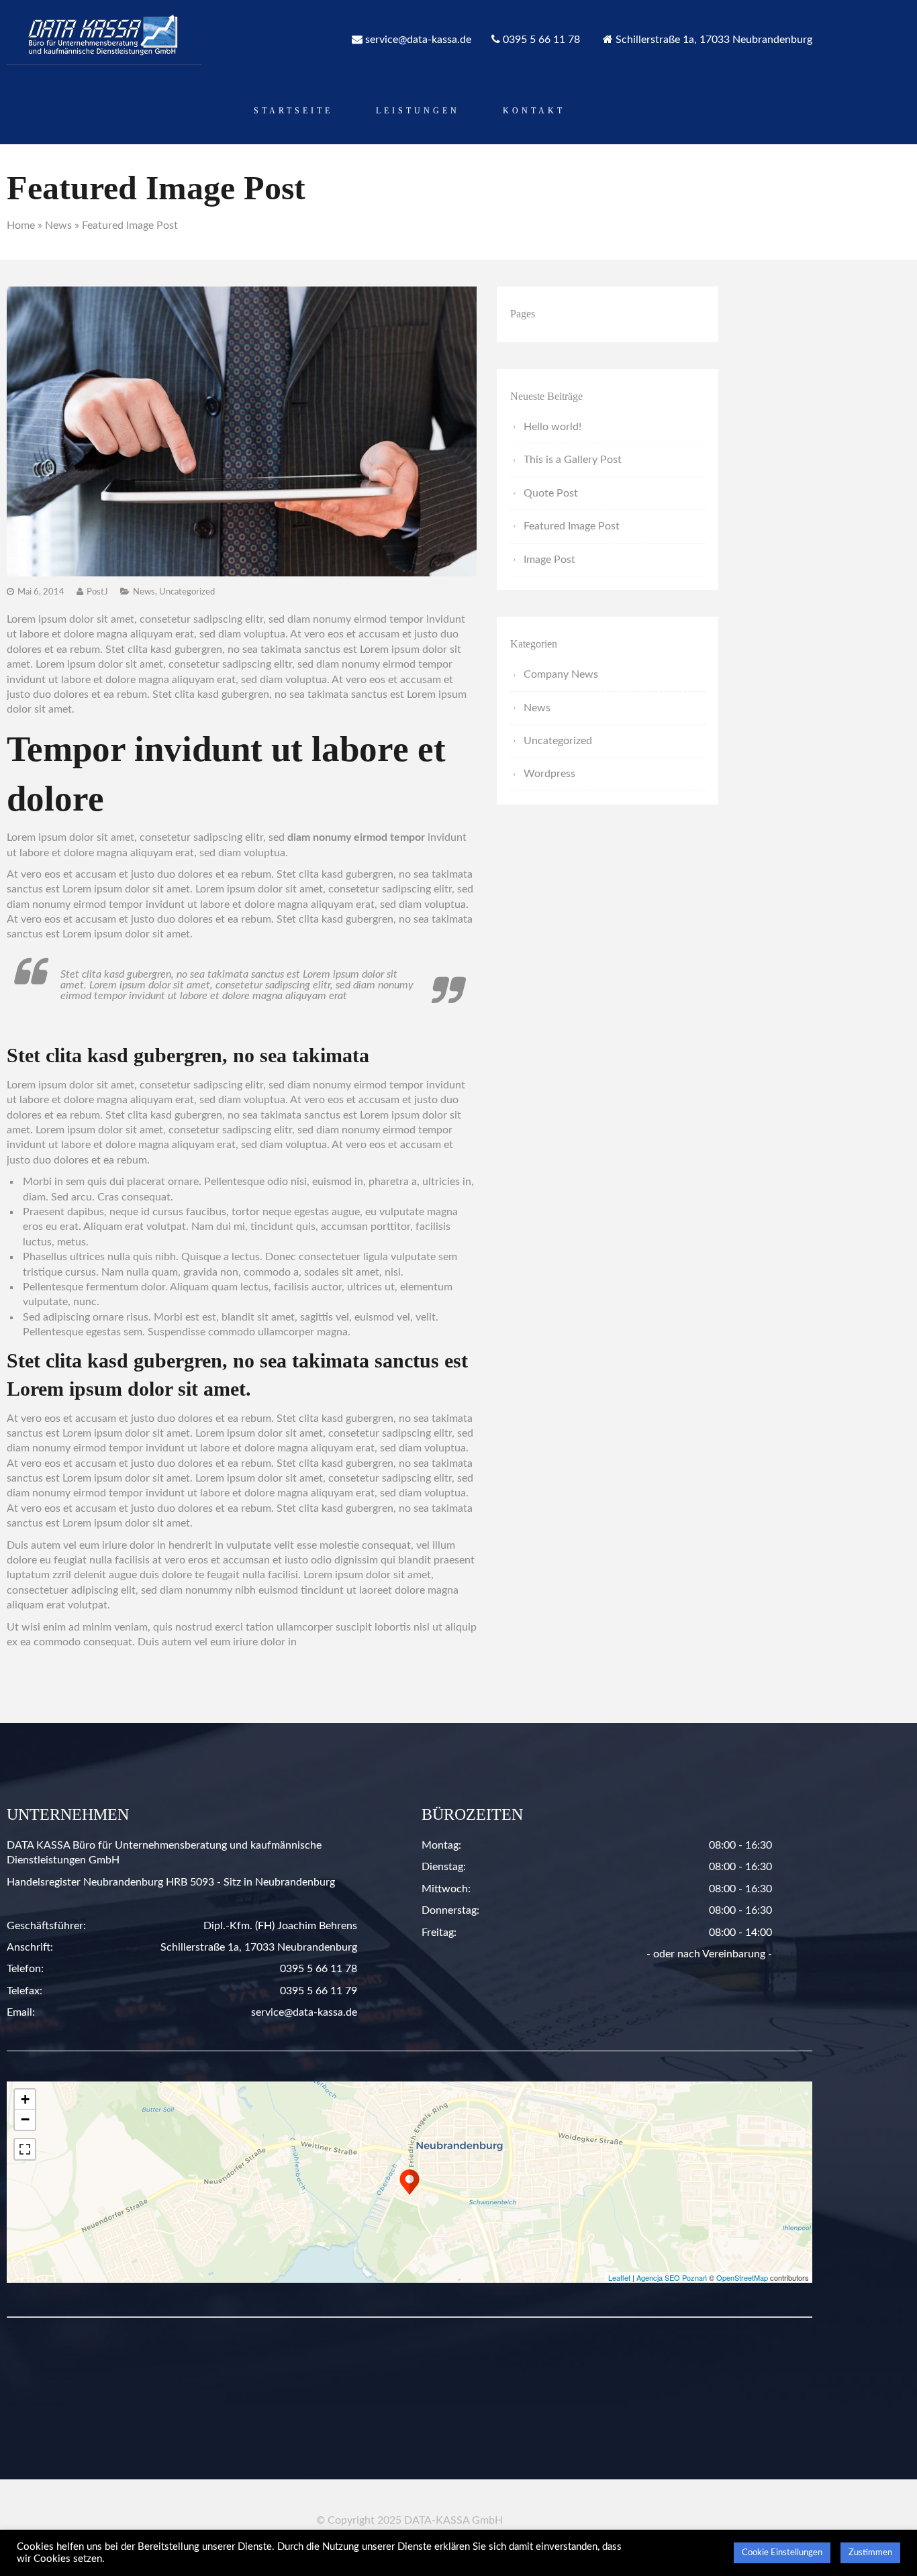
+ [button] (25, 2099)
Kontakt (534, 111)
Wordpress (549, 774)
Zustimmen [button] (870, 2553)
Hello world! (552, 427)
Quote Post (551, 493)
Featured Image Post (572, 526)
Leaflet (619, 2277)
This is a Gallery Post (573, 460)
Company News (561, 674)
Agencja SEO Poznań (672, 2277)
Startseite (293, 111)
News (58, 225)
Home (21, 225)
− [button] (25, 2119)
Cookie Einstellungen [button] (782, 2553)
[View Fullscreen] (25, 2149)
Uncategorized (187, 592)
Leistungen (418, 111)
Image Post (549, 560)
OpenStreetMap (742, 2277)
